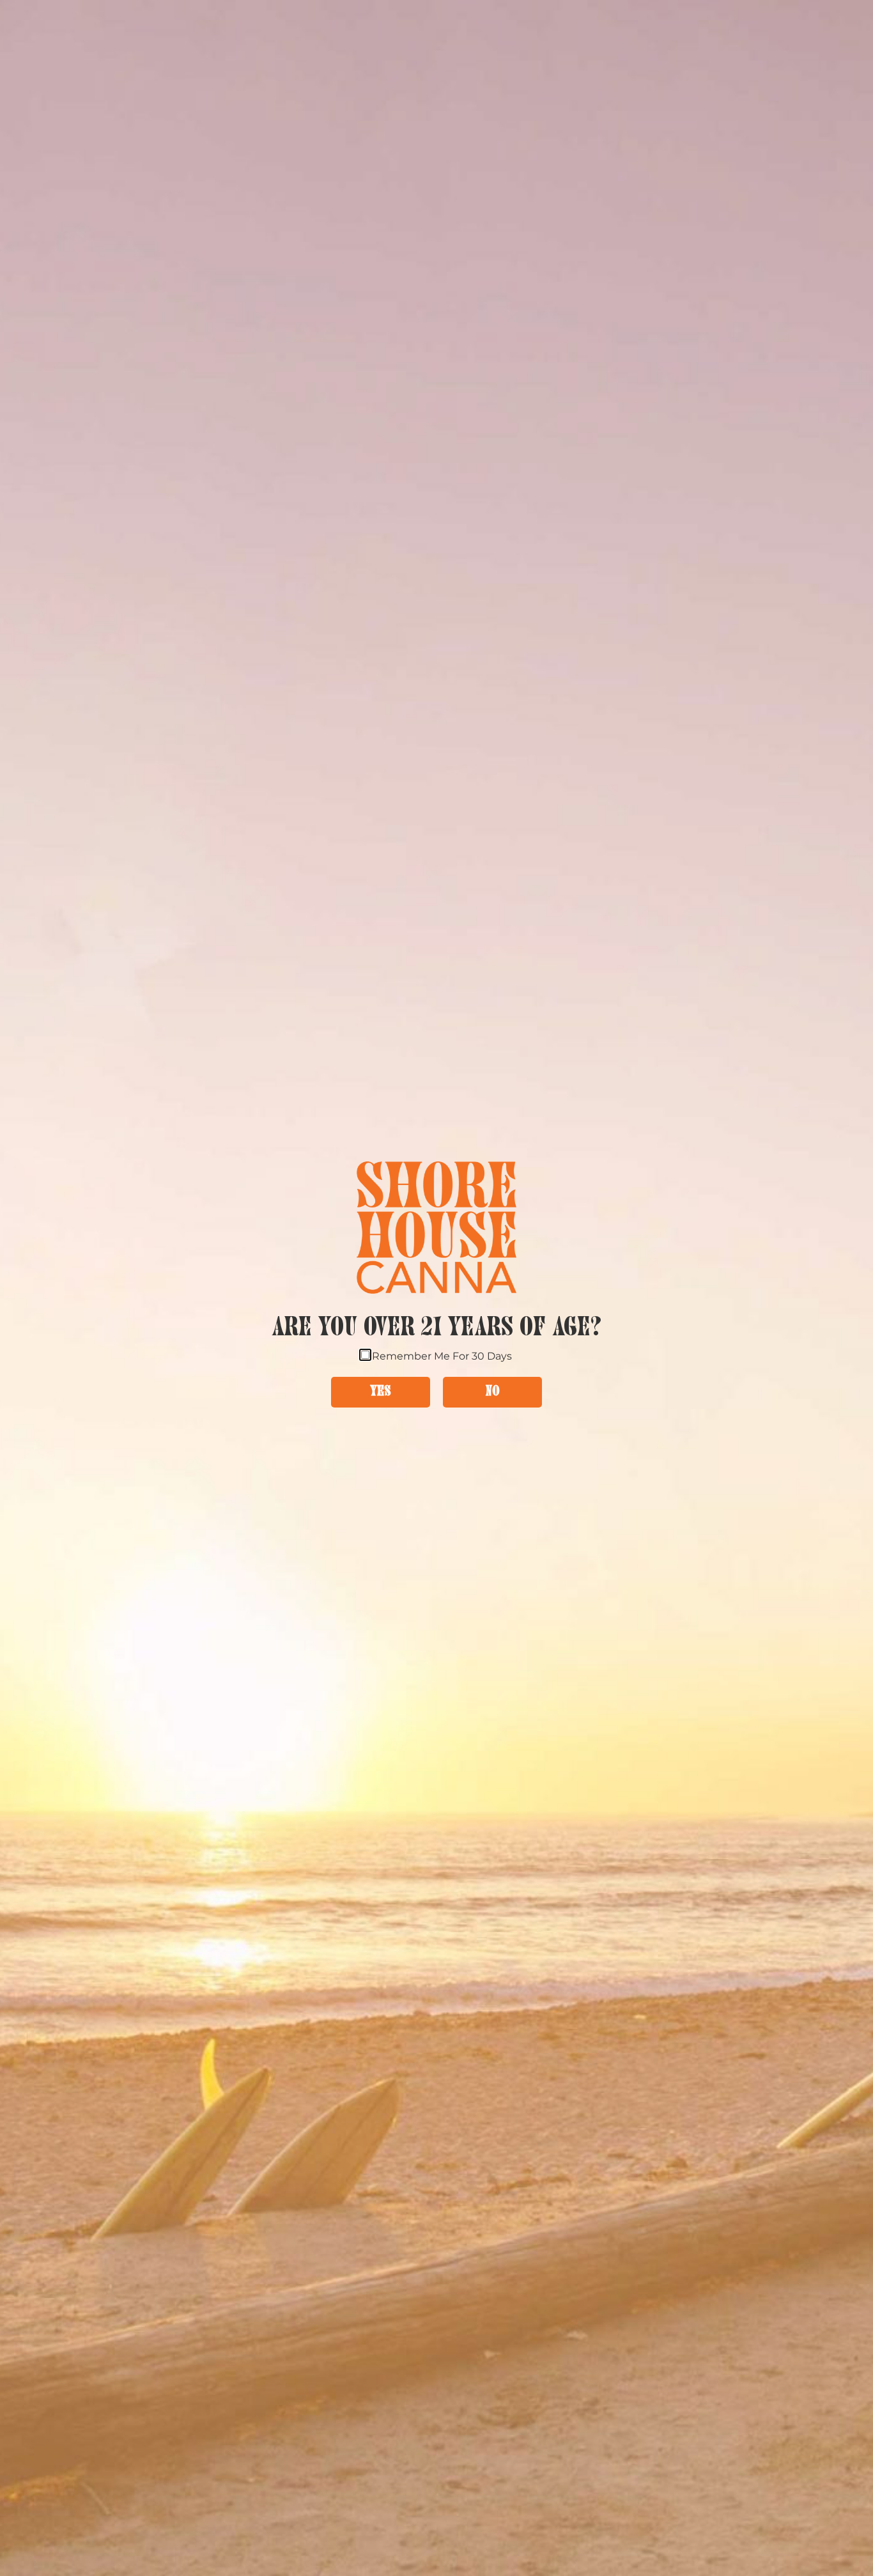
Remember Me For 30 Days (442, 1355)
